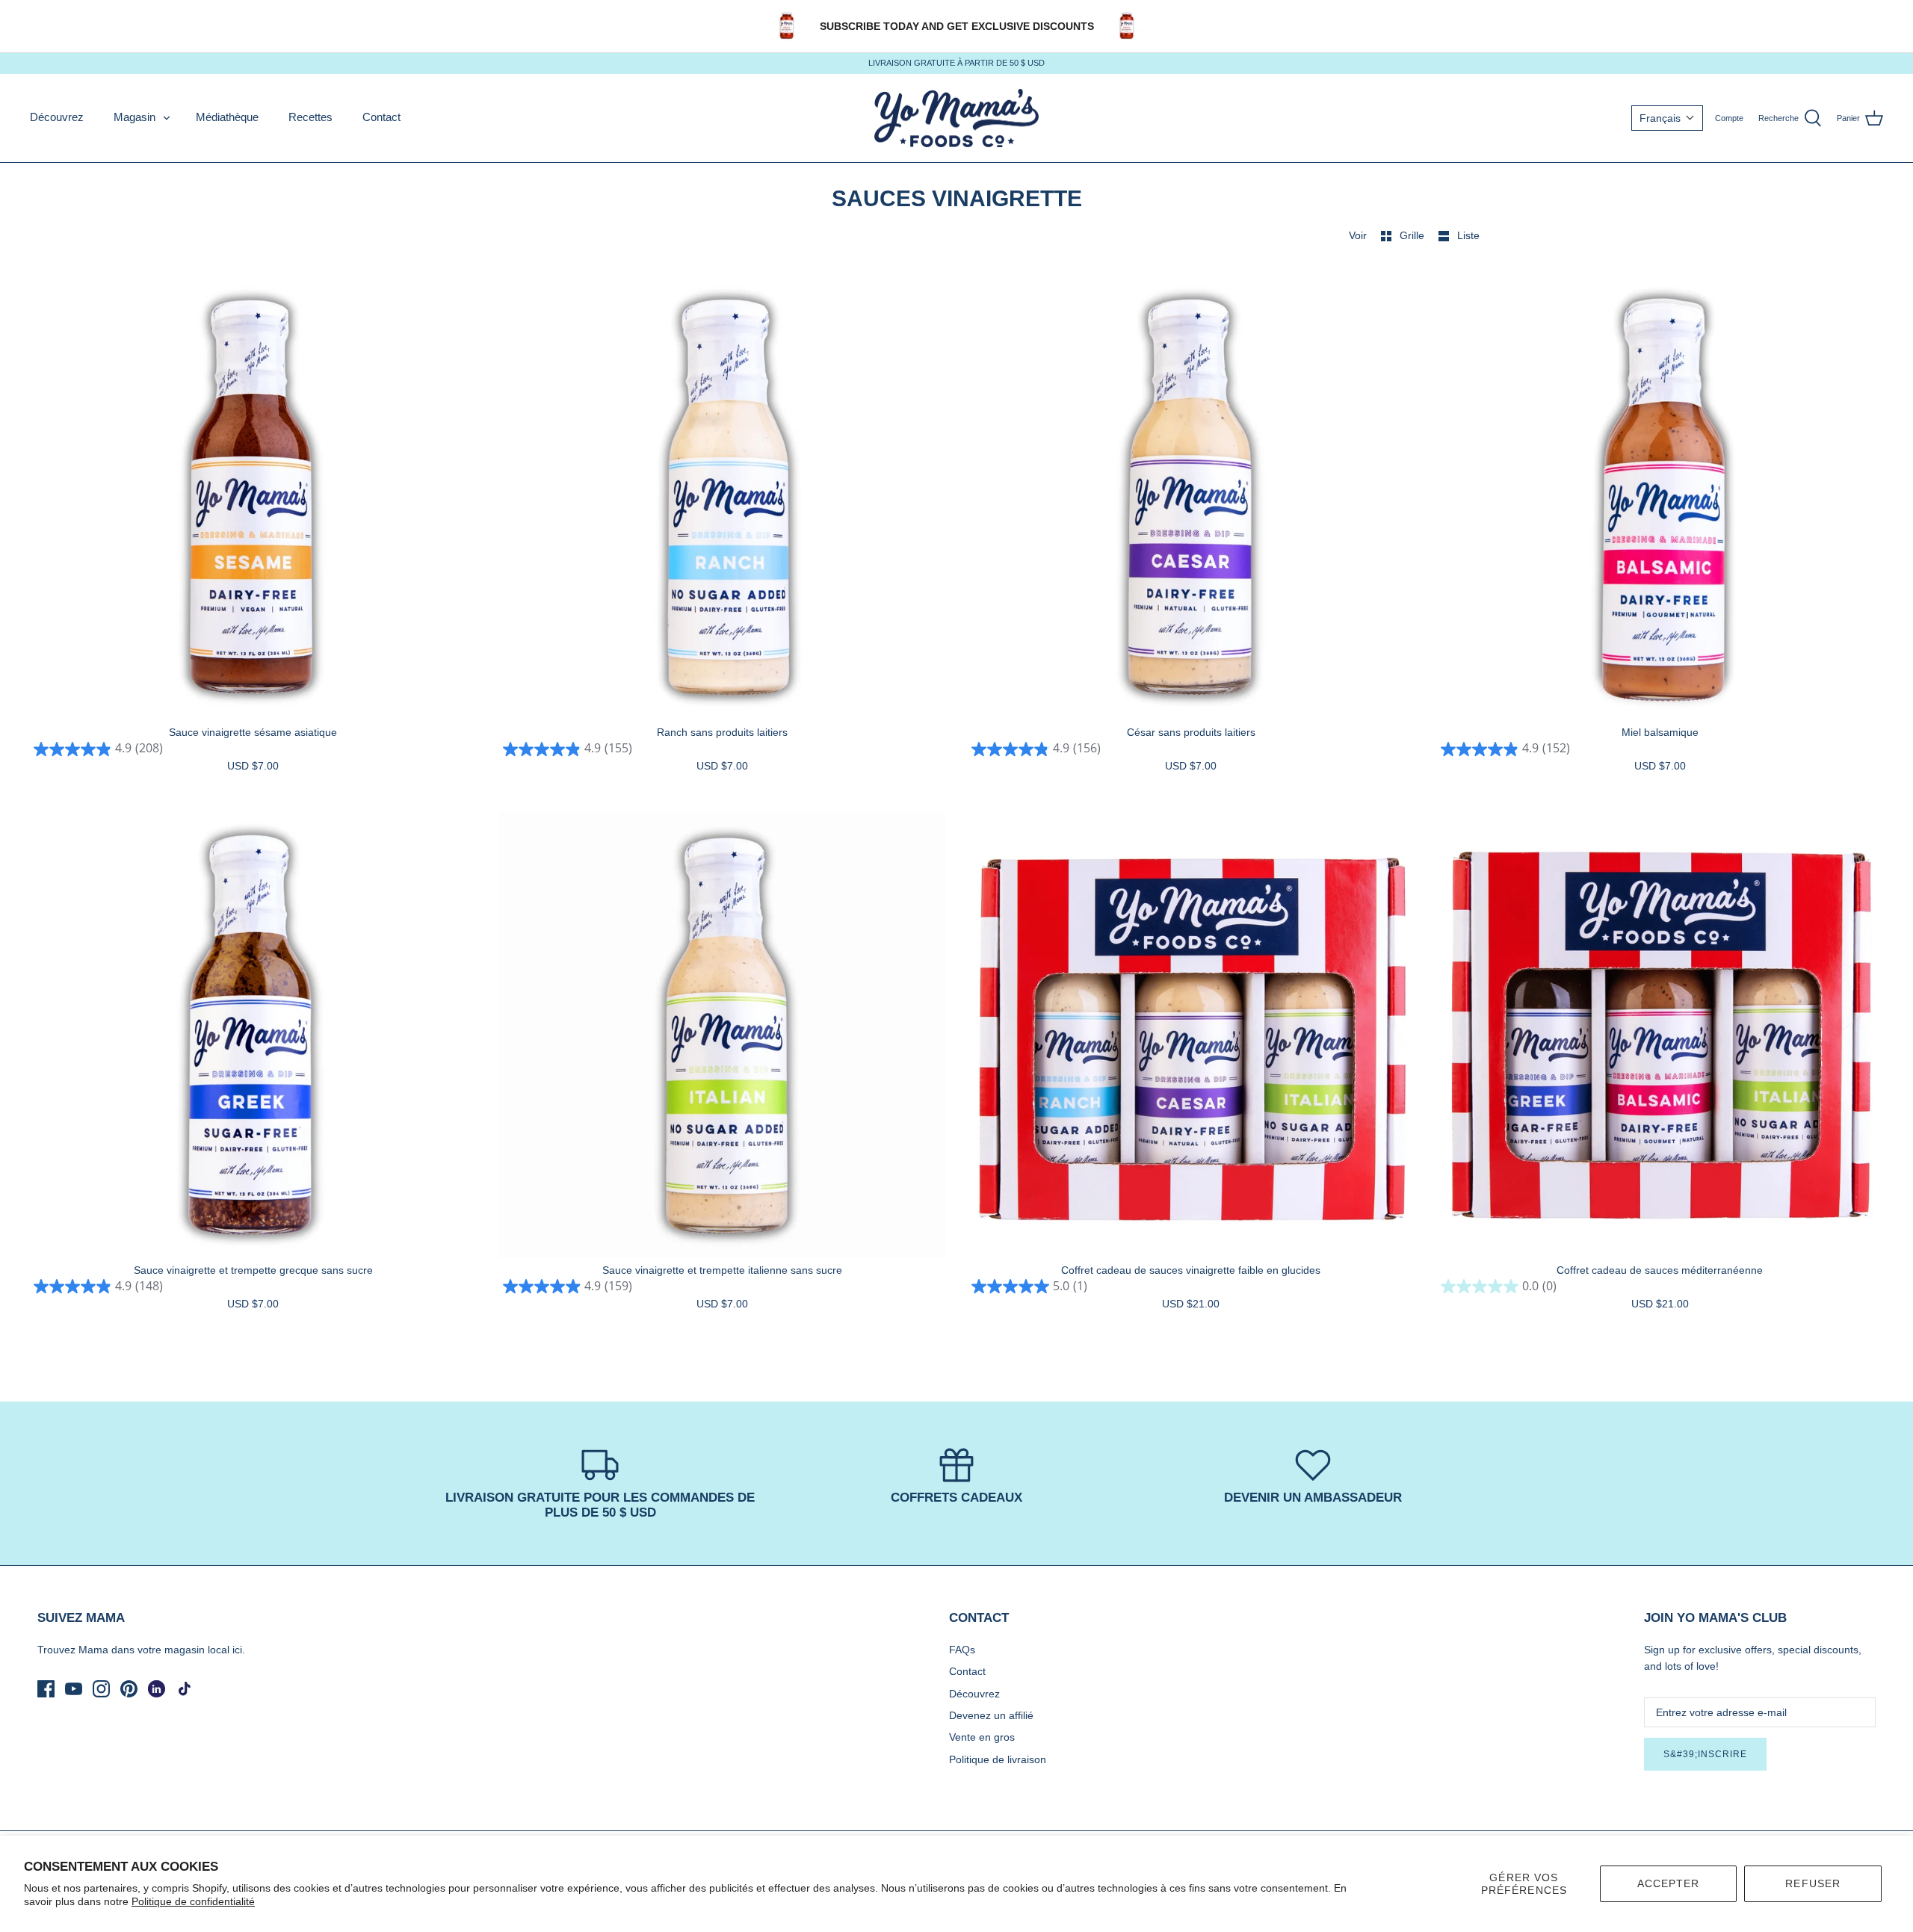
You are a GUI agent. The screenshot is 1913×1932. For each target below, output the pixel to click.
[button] (1667, 118)
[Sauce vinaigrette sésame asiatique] (253, 498)
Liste (1468, 235)
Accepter (1669, 1883)
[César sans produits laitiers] (1191, 498)
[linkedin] (157, 1689)
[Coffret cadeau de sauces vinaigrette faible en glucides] (1191, 1035)
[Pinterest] (129, 1689)
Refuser (1813, 1883)
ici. (239, 1650)
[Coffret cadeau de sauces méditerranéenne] (1660, 1035)
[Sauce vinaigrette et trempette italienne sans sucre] (723, 1035)
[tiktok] (184, 1689)
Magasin (135, 117)
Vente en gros (982, 1737)
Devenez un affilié (991, 1715)
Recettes (310, 117)
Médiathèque (227, 117)
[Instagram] (101, 1689)
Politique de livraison (998, 1759)
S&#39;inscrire (1705, 1754)
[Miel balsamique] (1660, 498)
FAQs (962, 1650)
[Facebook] (46, 1689)
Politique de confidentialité (193, 1901)
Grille (1413, 235)
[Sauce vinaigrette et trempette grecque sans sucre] (253, 1035)
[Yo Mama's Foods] (956, 118)
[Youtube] (74, 1689)
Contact (381, 117)
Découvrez (57, 117)
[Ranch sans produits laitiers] (723, 498)
